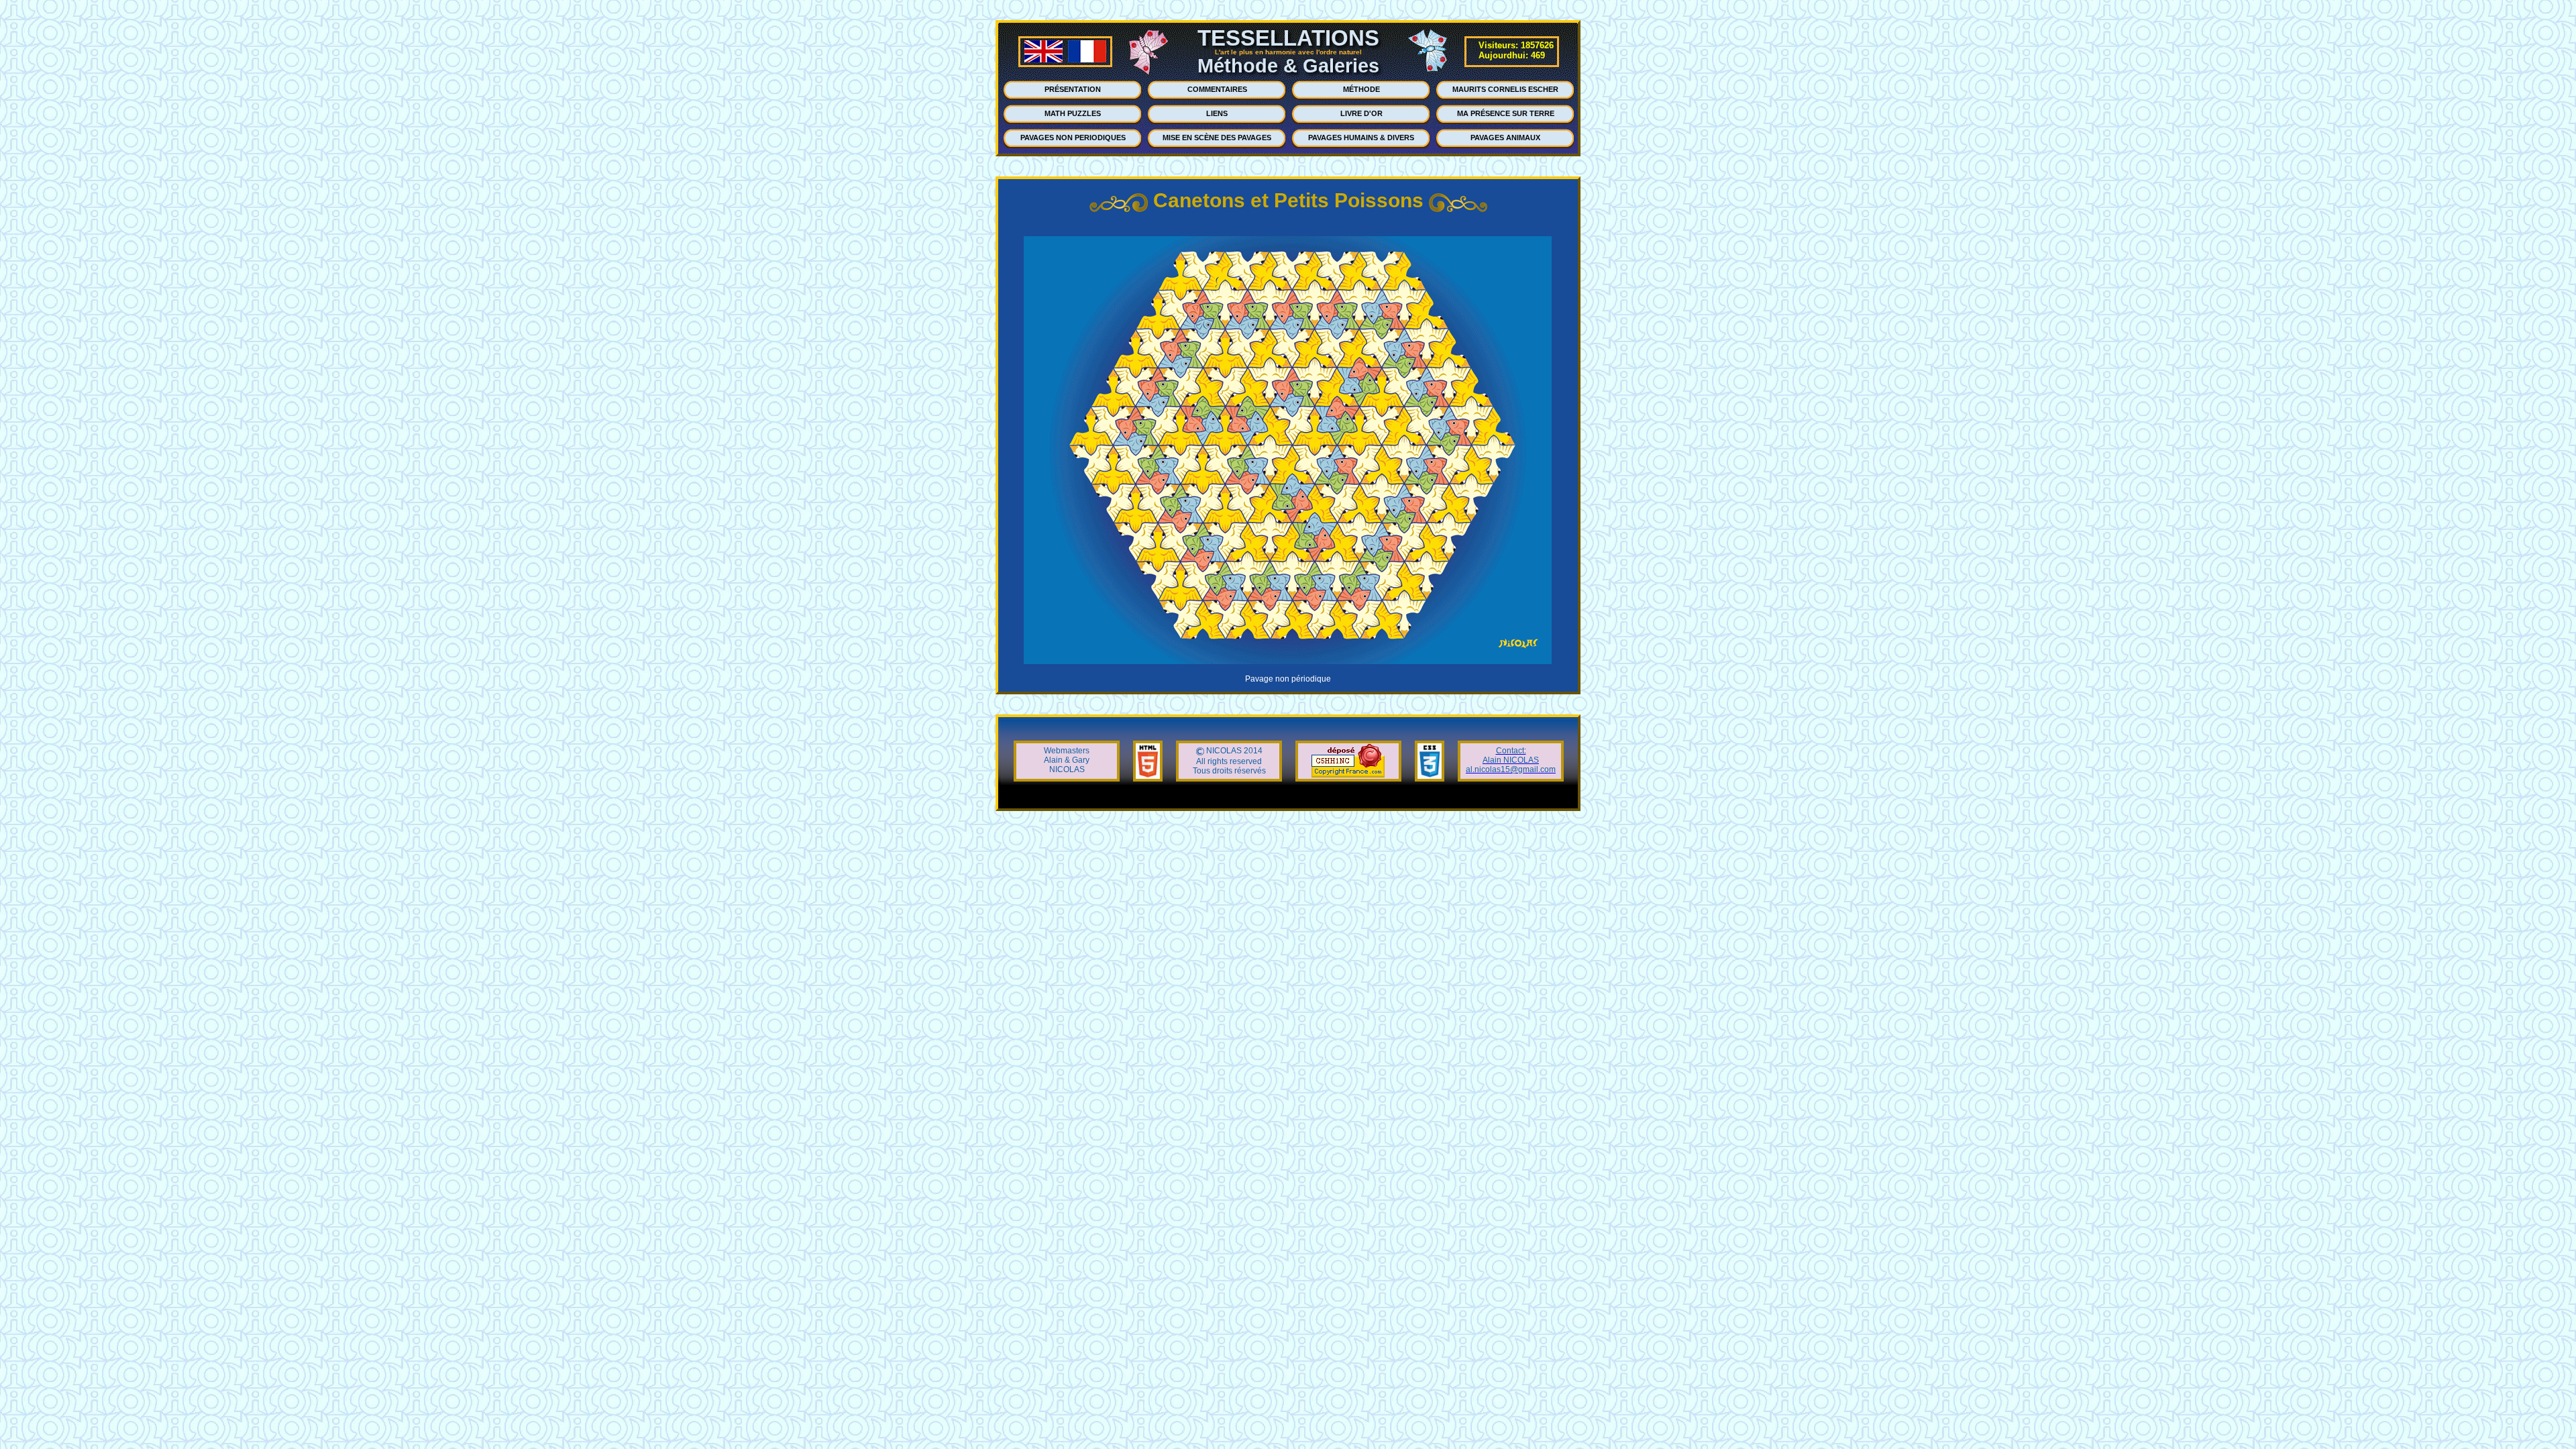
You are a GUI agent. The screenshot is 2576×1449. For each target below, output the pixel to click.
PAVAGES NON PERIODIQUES (1073, 138)
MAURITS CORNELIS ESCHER (1505, 89)
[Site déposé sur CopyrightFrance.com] (1348, 775)
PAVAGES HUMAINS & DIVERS (1361, 138)
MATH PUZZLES (1073, 113)
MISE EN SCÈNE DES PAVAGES (1217, 138)
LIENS (1217, 113)
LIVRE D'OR (1361, 113)
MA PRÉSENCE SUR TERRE (1506, 113)
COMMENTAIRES (1217, 89)
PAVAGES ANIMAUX (1505, 138)
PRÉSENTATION (1073, 89)
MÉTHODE (1361, 89)
